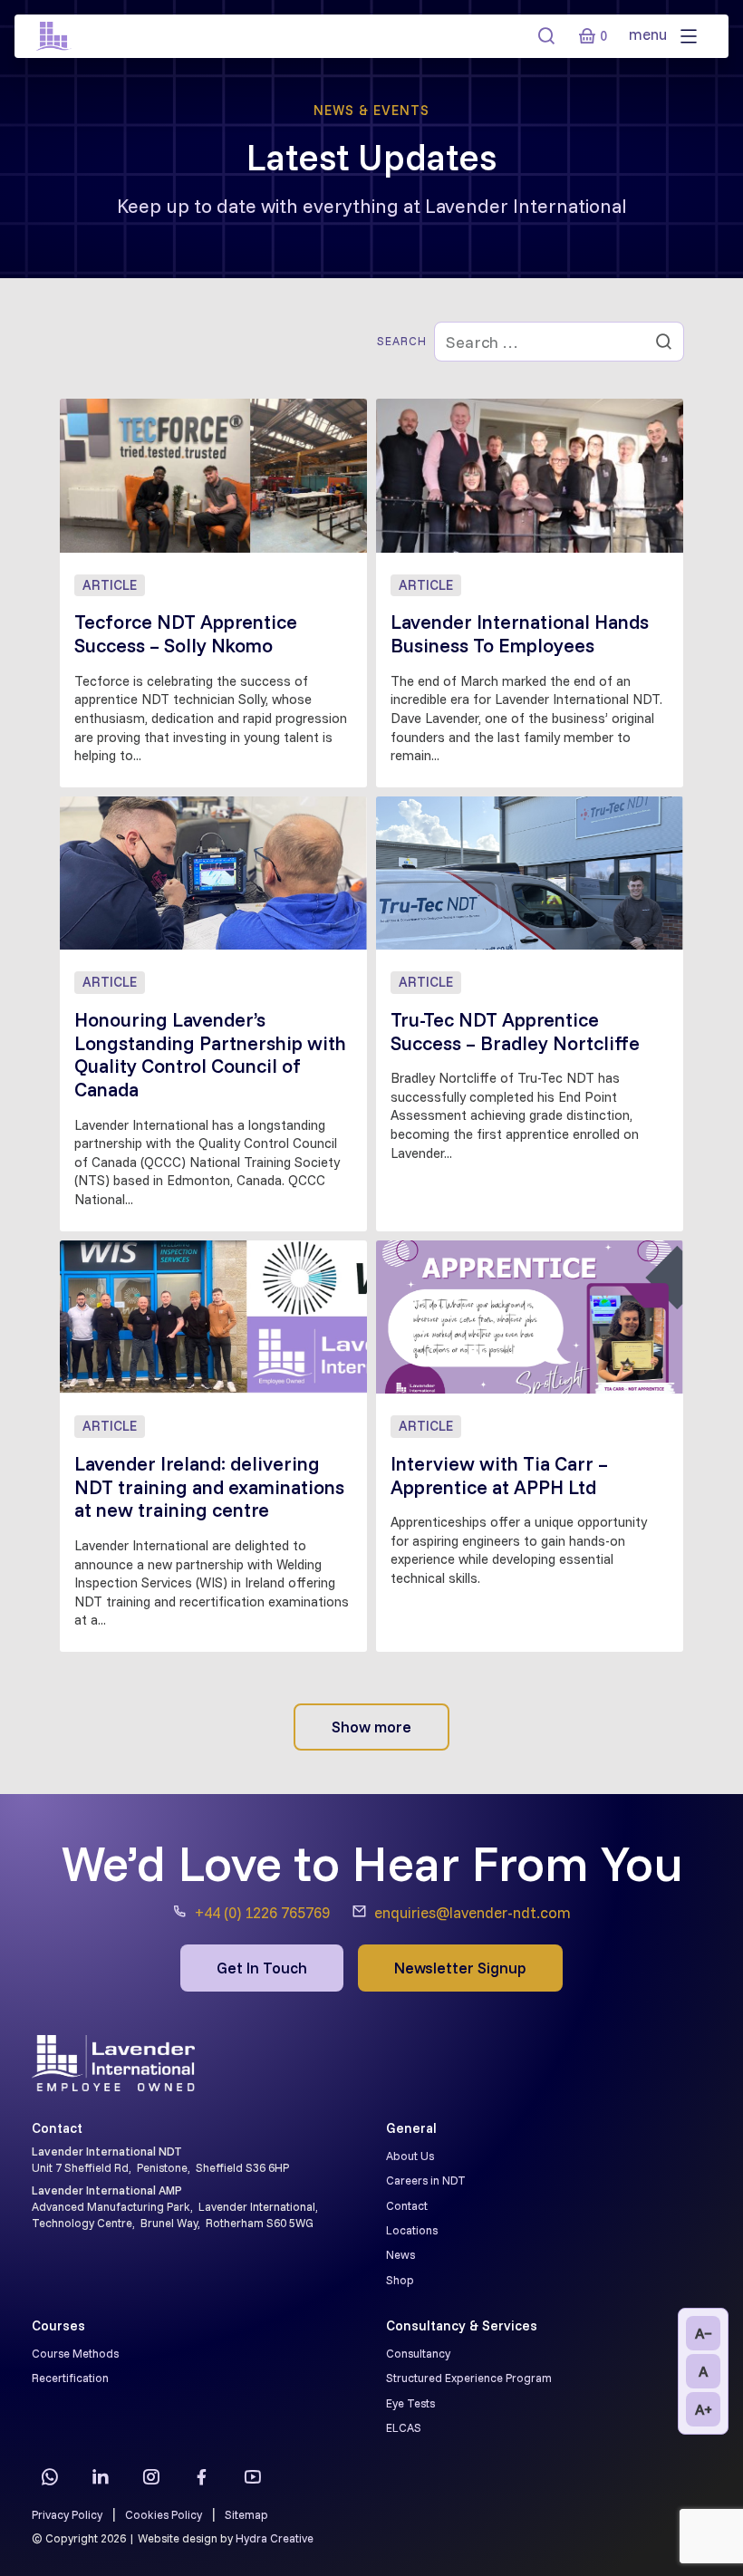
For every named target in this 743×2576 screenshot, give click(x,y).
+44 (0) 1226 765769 (262, 1912)
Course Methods (75, 2353)
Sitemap (246, 2514)
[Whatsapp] (50, 2477)
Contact (407, 2205)
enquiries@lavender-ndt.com (473, 1912)
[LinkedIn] (101, 2477)
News (400, 2254)
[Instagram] (151, 2477)
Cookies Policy (164, 2514)
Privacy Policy (67, 2514)
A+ (704, 2409)
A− (704, 2333)
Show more (371, 1727)
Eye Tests (410, 2403)
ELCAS (404, 2427)
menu (650, 34)
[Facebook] (202, 2477)
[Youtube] (253, 2477)
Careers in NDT (426, 2180)
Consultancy (418, 2353)
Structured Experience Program (469, 2378)
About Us (410, 2156)
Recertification (70, 2378)
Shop (400, 2280)
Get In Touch (262, 1968)
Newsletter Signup (460, 1968)
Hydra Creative (275, 2538)
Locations (412, 2230)
